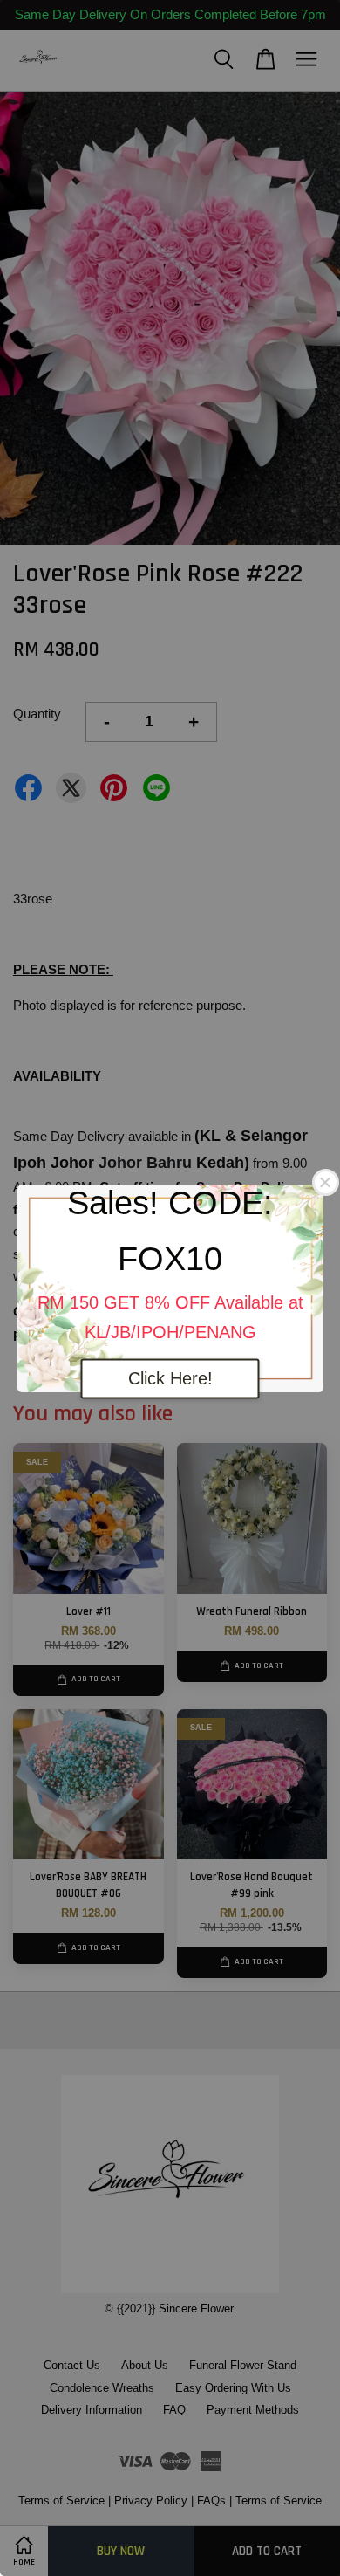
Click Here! (170, 1378)
